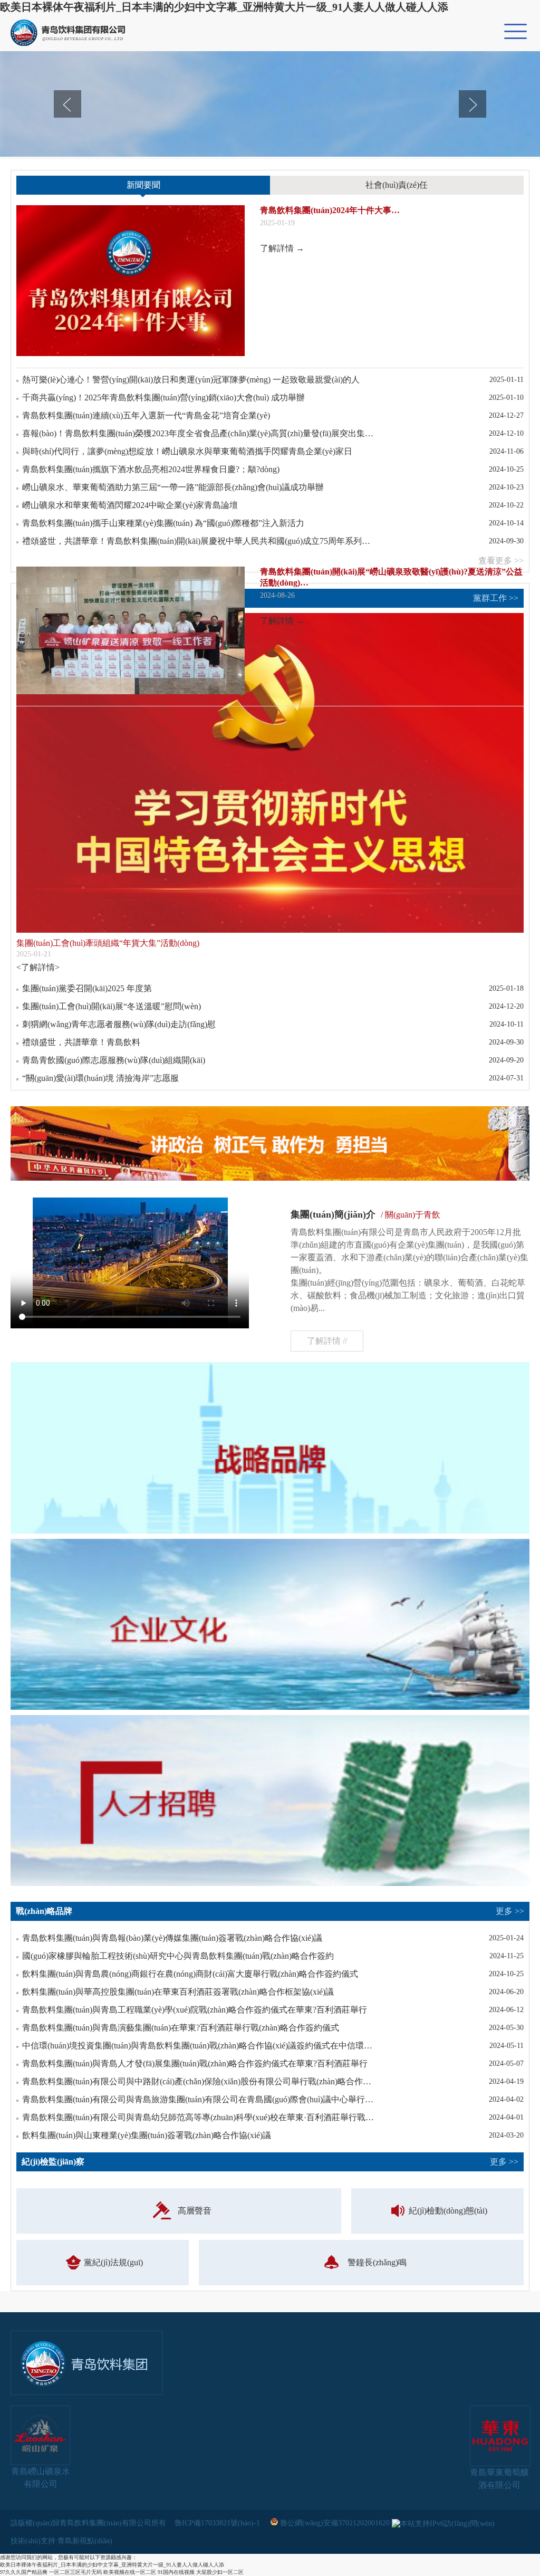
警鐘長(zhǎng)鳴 (377, 2262)
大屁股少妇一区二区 (220, 2572)
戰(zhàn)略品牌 (270, 1911)
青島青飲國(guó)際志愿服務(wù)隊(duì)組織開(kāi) (114, 1060)
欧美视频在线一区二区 (130, 2572)
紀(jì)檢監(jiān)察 (270, 2162)
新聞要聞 (143, 185)
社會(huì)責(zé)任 (397, 185)
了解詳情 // (327, 1341)
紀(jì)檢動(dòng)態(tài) (448, 2211)
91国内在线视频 (176, 2572)
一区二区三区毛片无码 (75, 2572)
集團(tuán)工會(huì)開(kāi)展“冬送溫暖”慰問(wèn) (112, 1006)
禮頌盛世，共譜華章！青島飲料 (81, 1042)
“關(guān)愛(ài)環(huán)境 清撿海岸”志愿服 (100, 1078)
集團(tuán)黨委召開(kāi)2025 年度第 (87, 988)
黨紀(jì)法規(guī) (113, 2262)
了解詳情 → (282, 248)
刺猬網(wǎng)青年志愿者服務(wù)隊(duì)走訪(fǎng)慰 (119, 1024)
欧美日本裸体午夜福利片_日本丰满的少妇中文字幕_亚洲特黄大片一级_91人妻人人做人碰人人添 (224, 7)
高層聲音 (195, 2211)
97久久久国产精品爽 (24, 2572)
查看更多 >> (501, 561)
